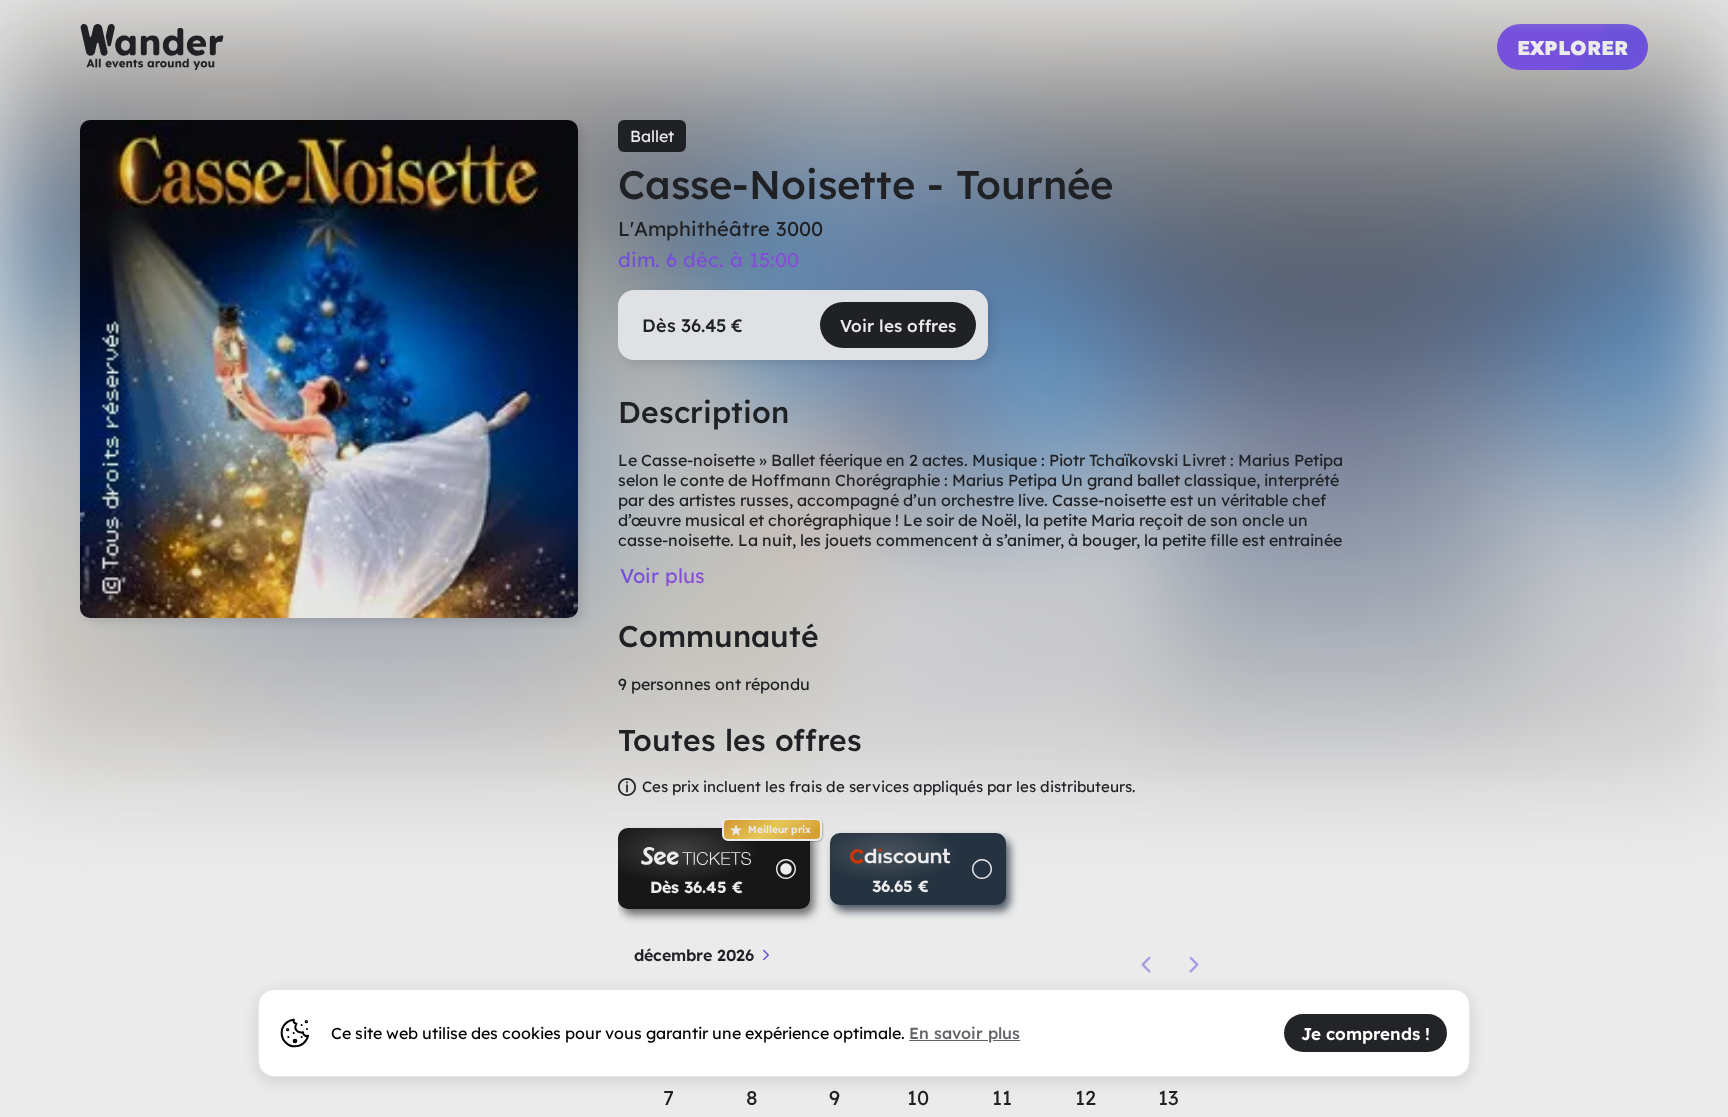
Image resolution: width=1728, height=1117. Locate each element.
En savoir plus (964, 1033)
